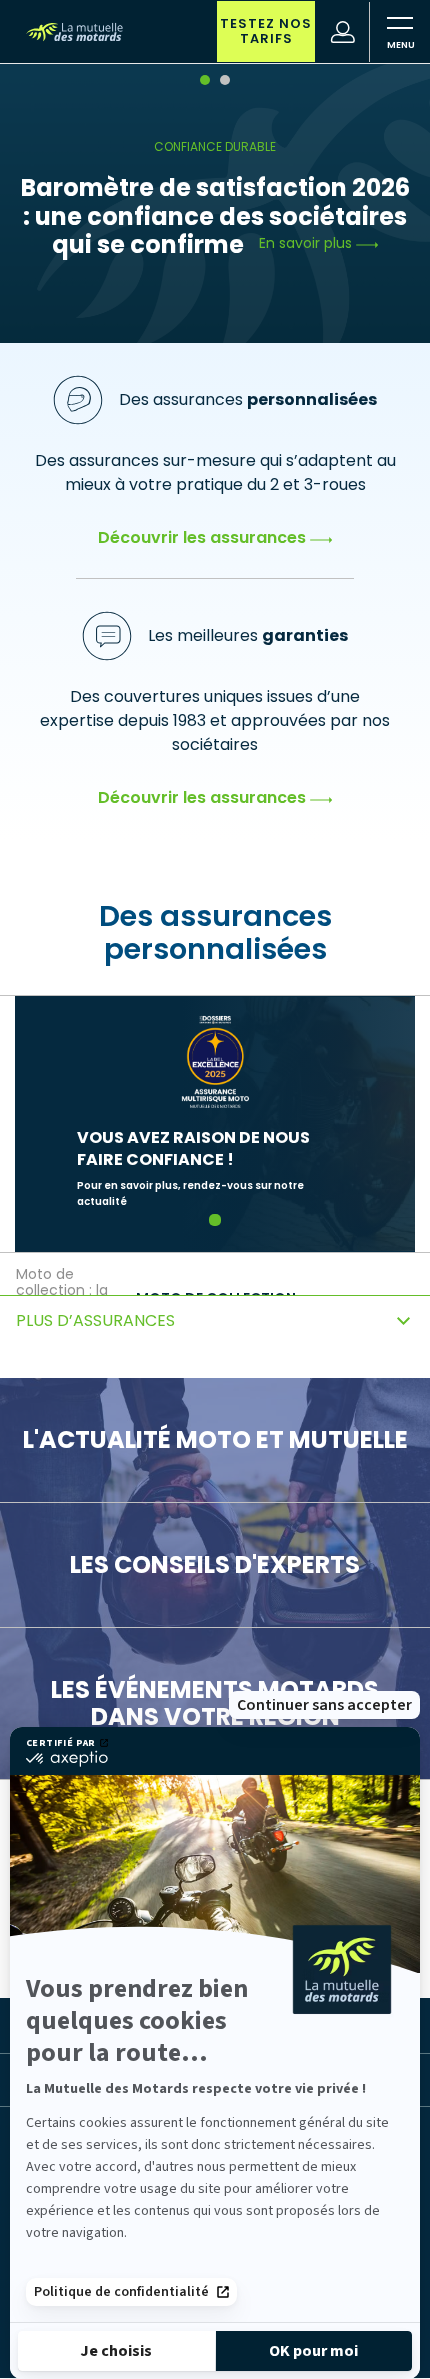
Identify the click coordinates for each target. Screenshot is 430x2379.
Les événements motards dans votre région (215, 1703)
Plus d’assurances (95, 1320)
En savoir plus (307, 243)
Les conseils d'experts (215, 1564)
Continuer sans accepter (324, 1705)
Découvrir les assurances (204, 537)
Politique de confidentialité (121, 2292)
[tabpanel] (215, 202)
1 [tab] (215, 1220)
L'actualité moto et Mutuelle (215, 1439)
